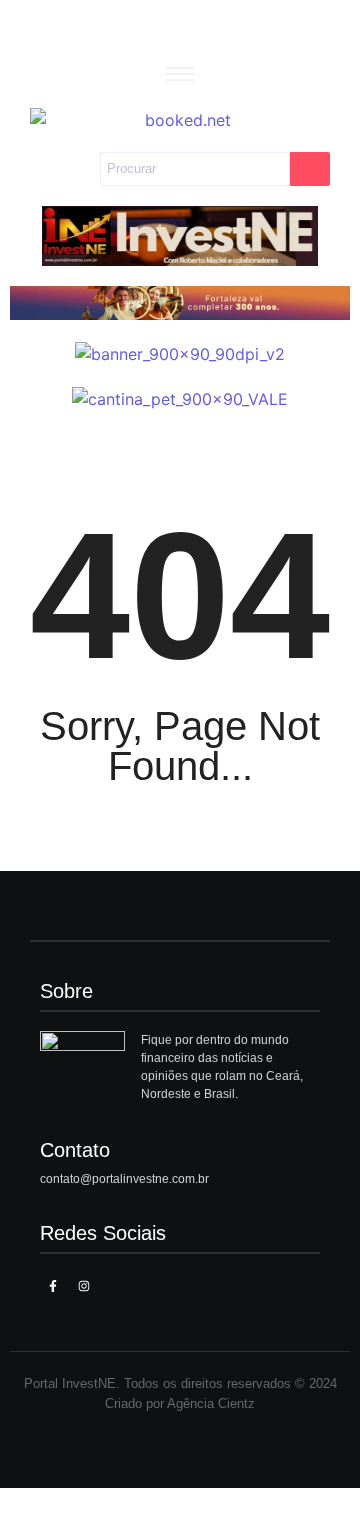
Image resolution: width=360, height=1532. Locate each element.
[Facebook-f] (53, 1286)
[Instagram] (83, 1286)
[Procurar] (310, 169)
